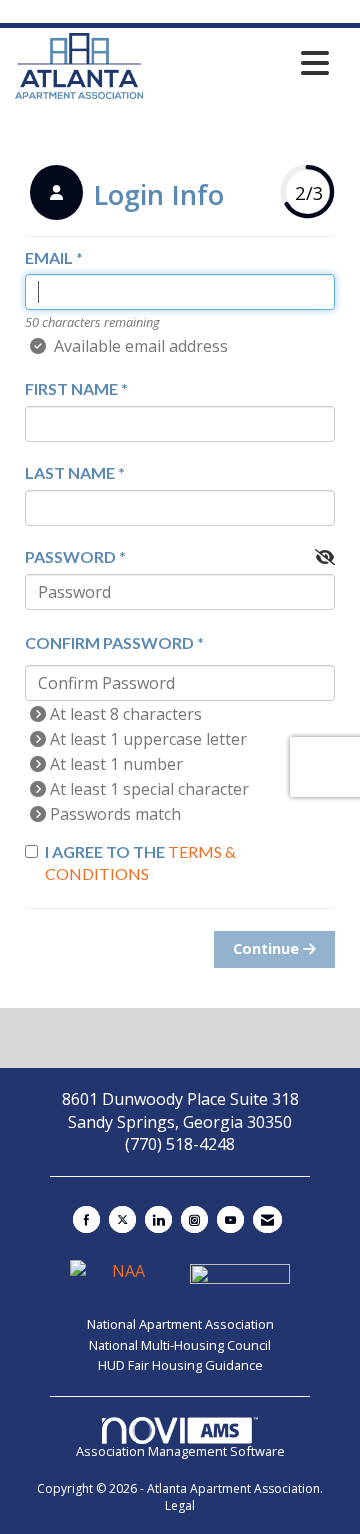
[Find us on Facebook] (86, 1219)
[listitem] (124, 195)
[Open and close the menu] (241, 63)
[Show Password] (325, 557)
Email (49, 257)
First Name (71, 388)
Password (70, 556)
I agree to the (140, 863)
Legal (180, 1505)
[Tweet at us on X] (122, 1219)
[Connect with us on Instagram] (194, 1219)
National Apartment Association (180, 1324)
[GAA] (240, 1280)
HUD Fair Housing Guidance (180, 1365)
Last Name (70, 472)
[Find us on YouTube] (230, 1219)
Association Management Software (180, 1451)
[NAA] (122, 1280)
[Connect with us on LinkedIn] (158, 1219)
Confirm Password (109, 642)
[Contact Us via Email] (267, 1219)
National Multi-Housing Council (180, 1345)
